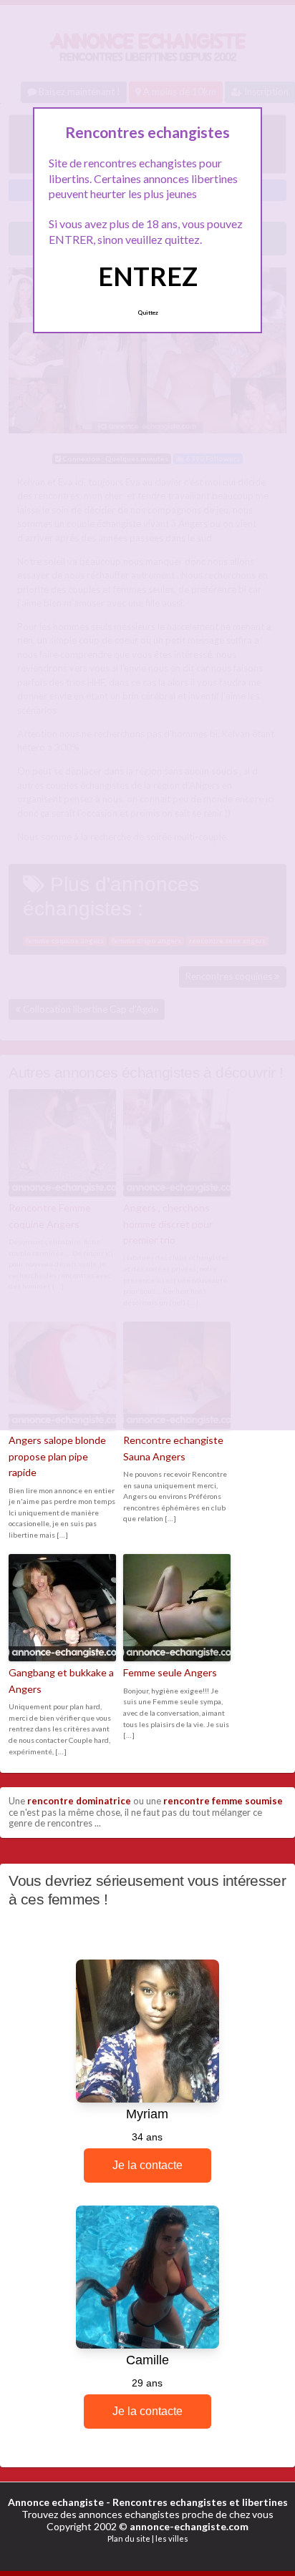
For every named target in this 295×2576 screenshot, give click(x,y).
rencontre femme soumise (223, 1801)
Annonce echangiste (56, 2502)
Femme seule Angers (170, 1672)
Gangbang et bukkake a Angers (61, 1680)
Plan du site (129, 2538)
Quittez (148, 313)
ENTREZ (148, 276)
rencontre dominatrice (79, 1801)
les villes (172, 2538)
